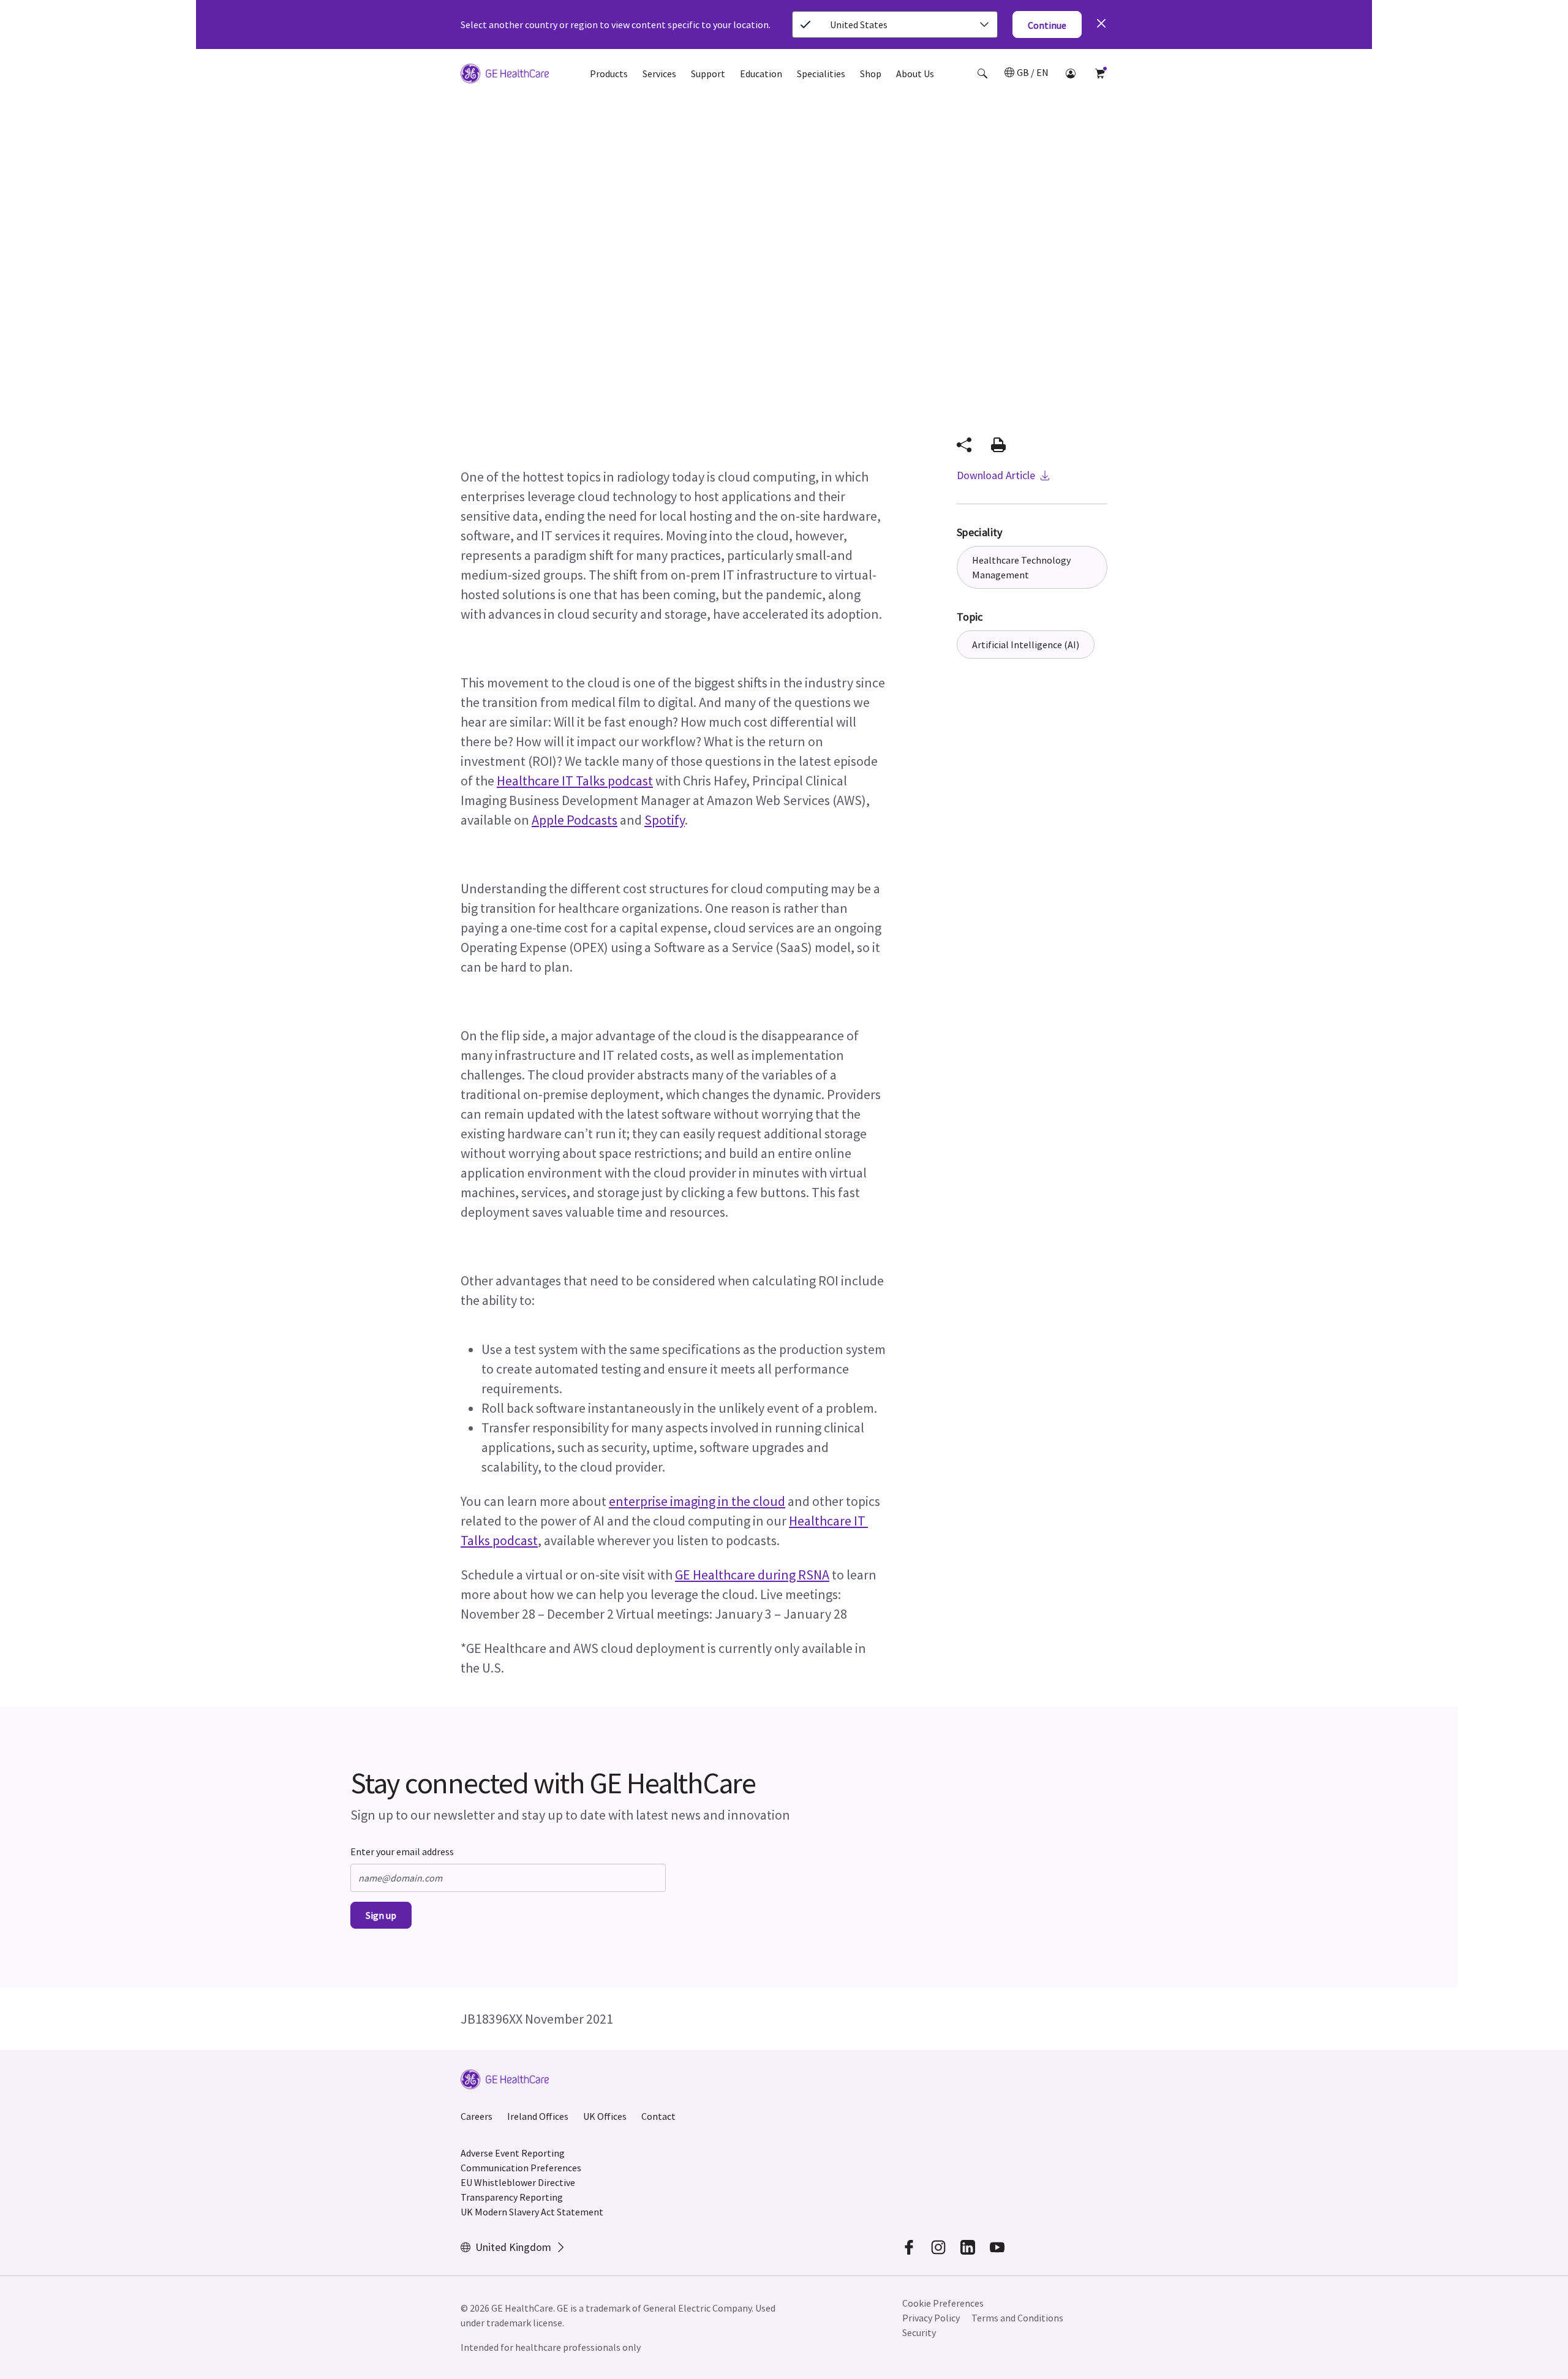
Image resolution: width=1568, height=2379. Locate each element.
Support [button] (708, 74)
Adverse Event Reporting (513, 2153)
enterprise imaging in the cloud (697, 1501)
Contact (658, 2116)
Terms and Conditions (1017, 2318)
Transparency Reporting (512, 2197)
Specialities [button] (821, 74)
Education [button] (761, 74)
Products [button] (609, 74)
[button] (982, 74)
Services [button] (659, 74)
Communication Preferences (521, 2168)
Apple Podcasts (575, 820)
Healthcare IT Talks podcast (575, 781)
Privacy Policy (931, 2318)
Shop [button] (871, 74)
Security (920, 2332)
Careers (477, 2116)
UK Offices (605, 2116)
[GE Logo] (505, 75)
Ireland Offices (538, 2116)
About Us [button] (915, 74)
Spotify (665, 820)
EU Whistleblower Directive (518, 2182)
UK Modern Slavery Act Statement (532, 2212)
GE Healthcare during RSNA (752, 1575)
